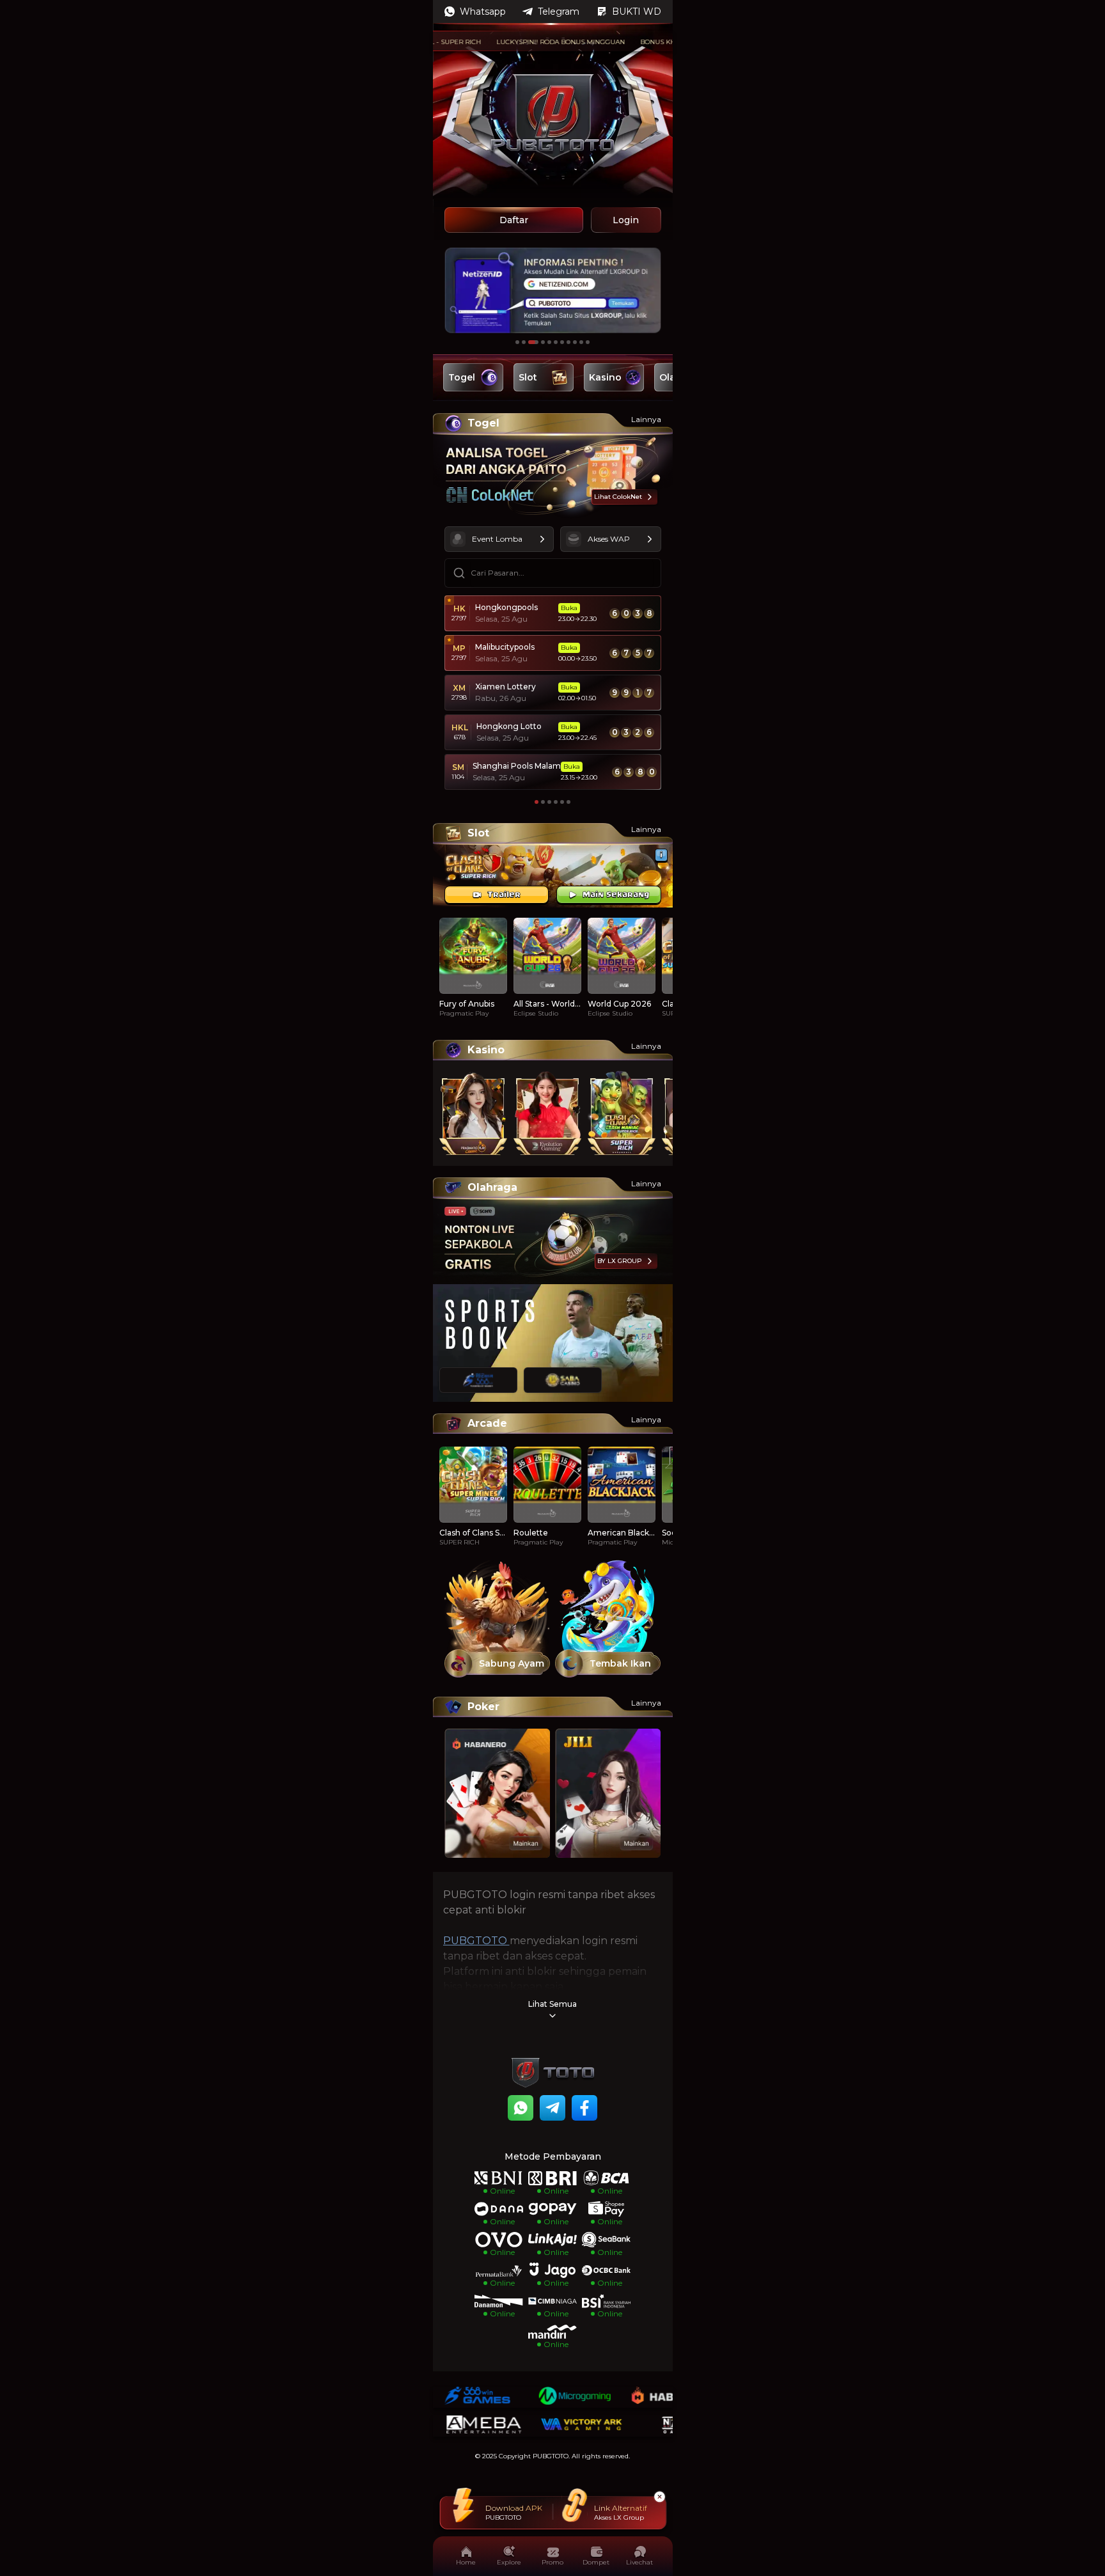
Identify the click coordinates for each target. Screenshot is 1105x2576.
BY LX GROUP (620, 1261)
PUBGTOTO (476, 1941)
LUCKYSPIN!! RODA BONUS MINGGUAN (521, 42)
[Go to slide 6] (556, 342)
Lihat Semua (552, 2004)
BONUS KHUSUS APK (635, 42)
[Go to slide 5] (549, 342)
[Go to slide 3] (530, 342)
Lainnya (646, 419)
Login (626, 220)
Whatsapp (483, 12)
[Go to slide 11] (588, 342)
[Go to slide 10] (581, 342)
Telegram (559, 12)
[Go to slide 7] (562, 342)
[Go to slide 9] (575, 342)
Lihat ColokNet (618, 497)
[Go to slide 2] (524, 342)
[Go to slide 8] (568, 342)
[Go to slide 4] (540, 342)
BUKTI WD (637, 12)
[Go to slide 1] (517, 342)
